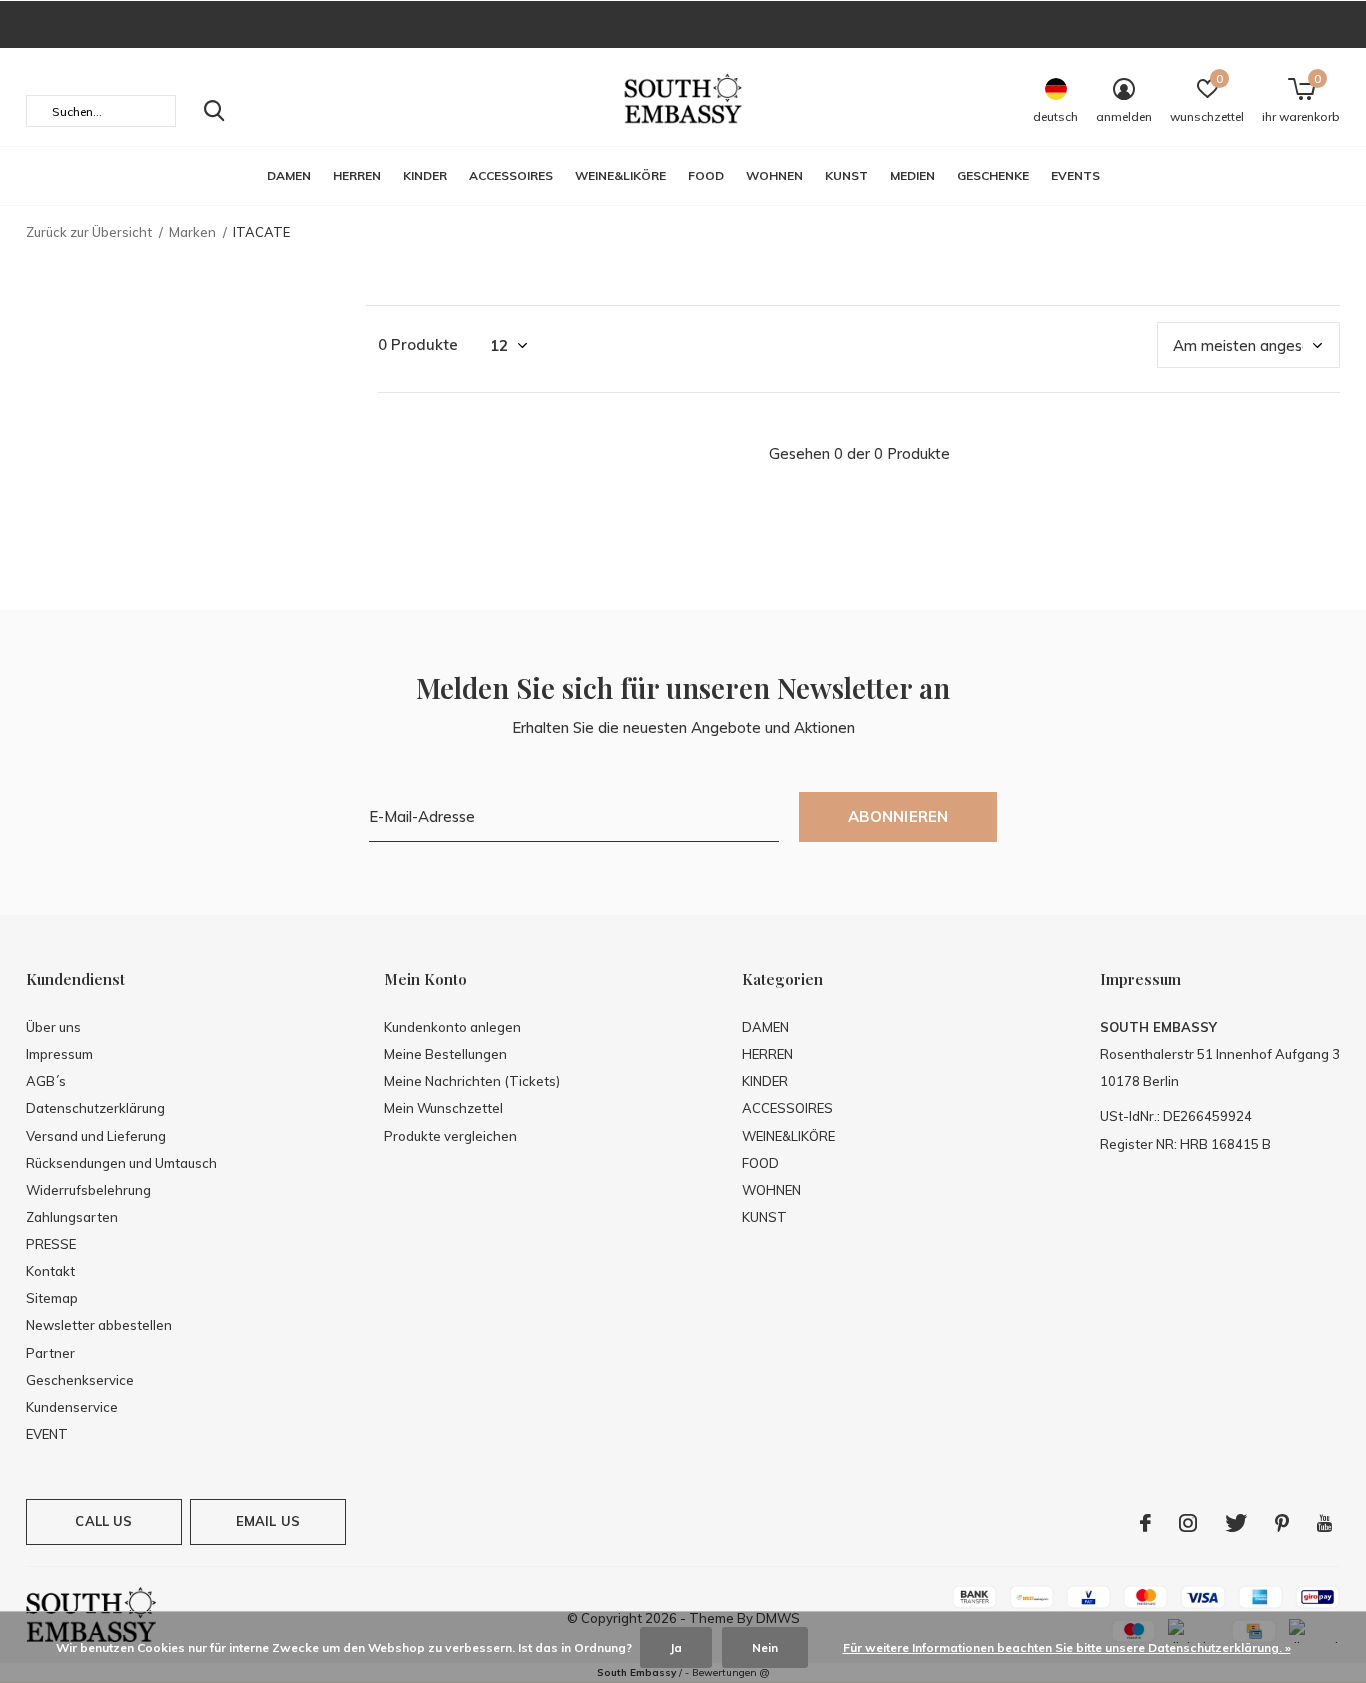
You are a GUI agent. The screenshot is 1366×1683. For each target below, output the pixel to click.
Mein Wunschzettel (443, 1108)
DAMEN (289, 175)
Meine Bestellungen (445, 1054)
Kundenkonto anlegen (452, 1027)
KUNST (846, 175)
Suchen (214, 111)
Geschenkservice (80, 1380)
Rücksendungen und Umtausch (121, 1163)
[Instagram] (1188, 1523)
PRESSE (51, 1244)
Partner (50, 1353)
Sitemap (52, 1298)
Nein (765, 1647)
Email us (268, 1521)
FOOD (706, 175)
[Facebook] (1145, 1523)
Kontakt (50, 1271)
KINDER (425, 175)
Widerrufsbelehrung (88, 1190)
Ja (676, 1647)
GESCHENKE (993, 175)
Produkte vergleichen (450, 1136)
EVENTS (1075, 175)
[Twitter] (1236, 1523)
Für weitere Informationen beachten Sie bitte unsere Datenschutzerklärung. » (1067, 1647)
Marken (192, 232)
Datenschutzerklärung (95, 1108)
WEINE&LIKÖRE (620, 175)
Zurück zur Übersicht (89, 232)
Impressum (59, 1054)
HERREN (357, 175)
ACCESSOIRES (511, 175)
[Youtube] (1324, 1523)
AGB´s (46, 1081)
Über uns (53, 1027)
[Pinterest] (1282, 1523)
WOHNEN (774, 175)
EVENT (47, 1434)
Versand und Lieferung (96, 1136)
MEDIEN (912, 175)
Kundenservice (72, 1407)
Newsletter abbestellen (99, 1325)
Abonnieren (898, 816)
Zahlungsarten (72, 1217)
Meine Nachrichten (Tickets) (472, 1081)
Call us (103, 1521)
